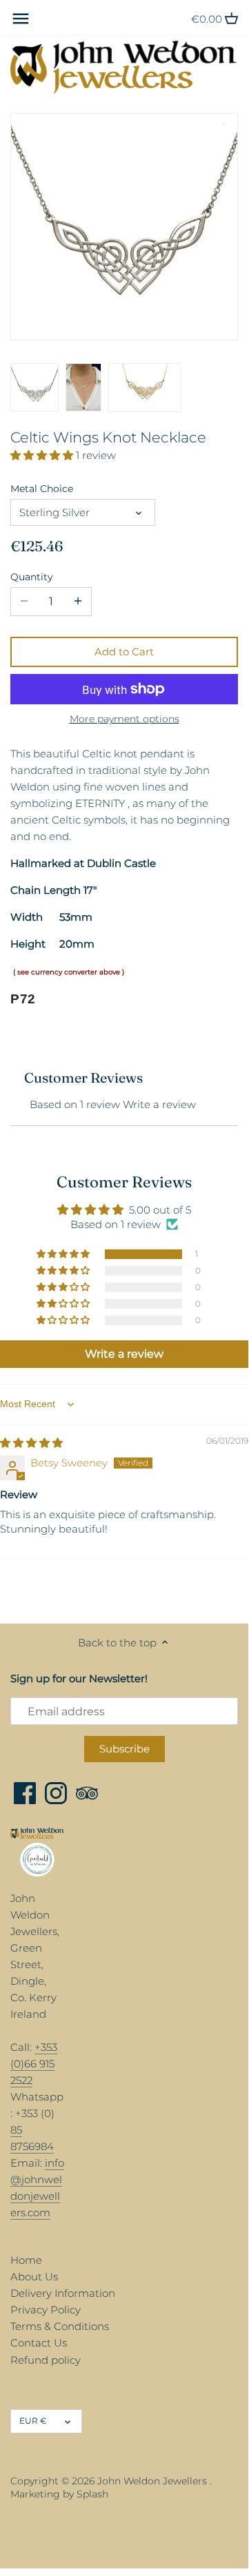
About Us (34, 2277)
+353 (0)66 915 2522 (34, 2064)
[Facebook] (25, 1793)
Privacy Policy (46, 2310)
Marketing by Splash (59, 2494)
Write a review (159, 1104)
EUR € (33, 2421)
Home (26, 2260)
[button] (43, 455)
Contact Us (39, 2343)
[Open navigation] (21, 19)
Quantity (32, 577)
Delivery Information (63, 2293)
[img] (31, 1443)
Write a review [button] (124, 1354)
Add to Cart (124, 652)
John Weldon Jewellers (152, 2481)
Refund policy (46, 2360)
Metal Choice (42, 489)
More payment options (124, 719)
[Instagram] (56, 1793)
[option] (34, 387)
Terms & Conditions (60, 2326)
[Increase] (78, 602)
